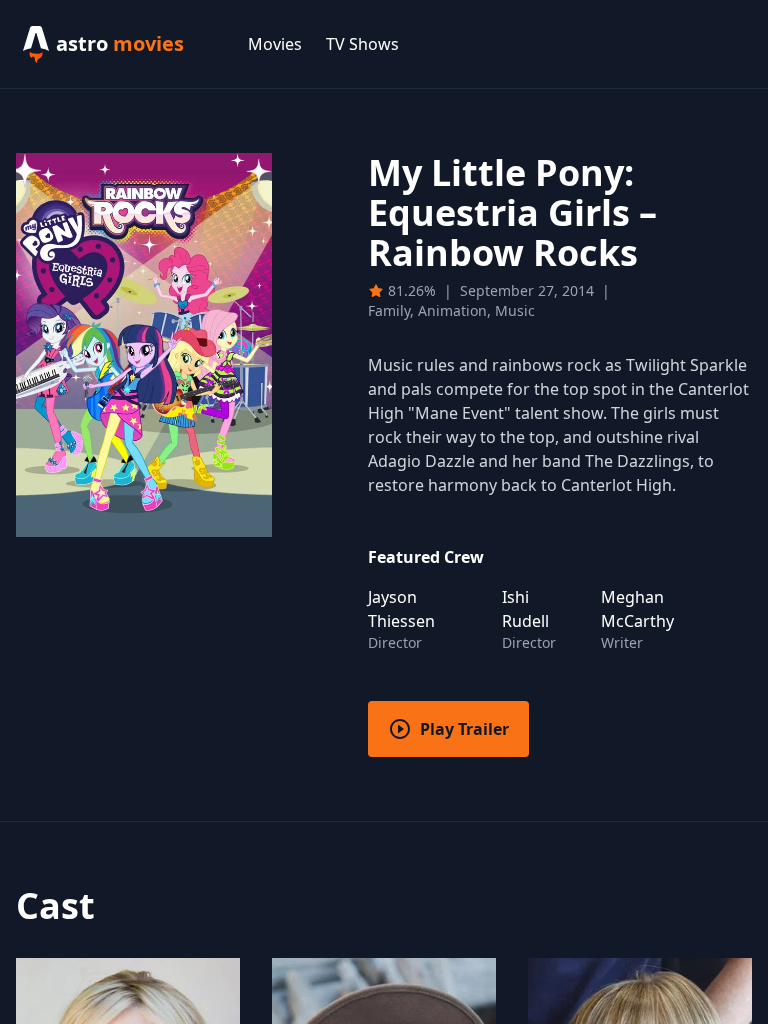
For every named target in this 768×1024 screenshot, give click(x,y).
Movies (275, 44)
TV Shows (362, 44)
